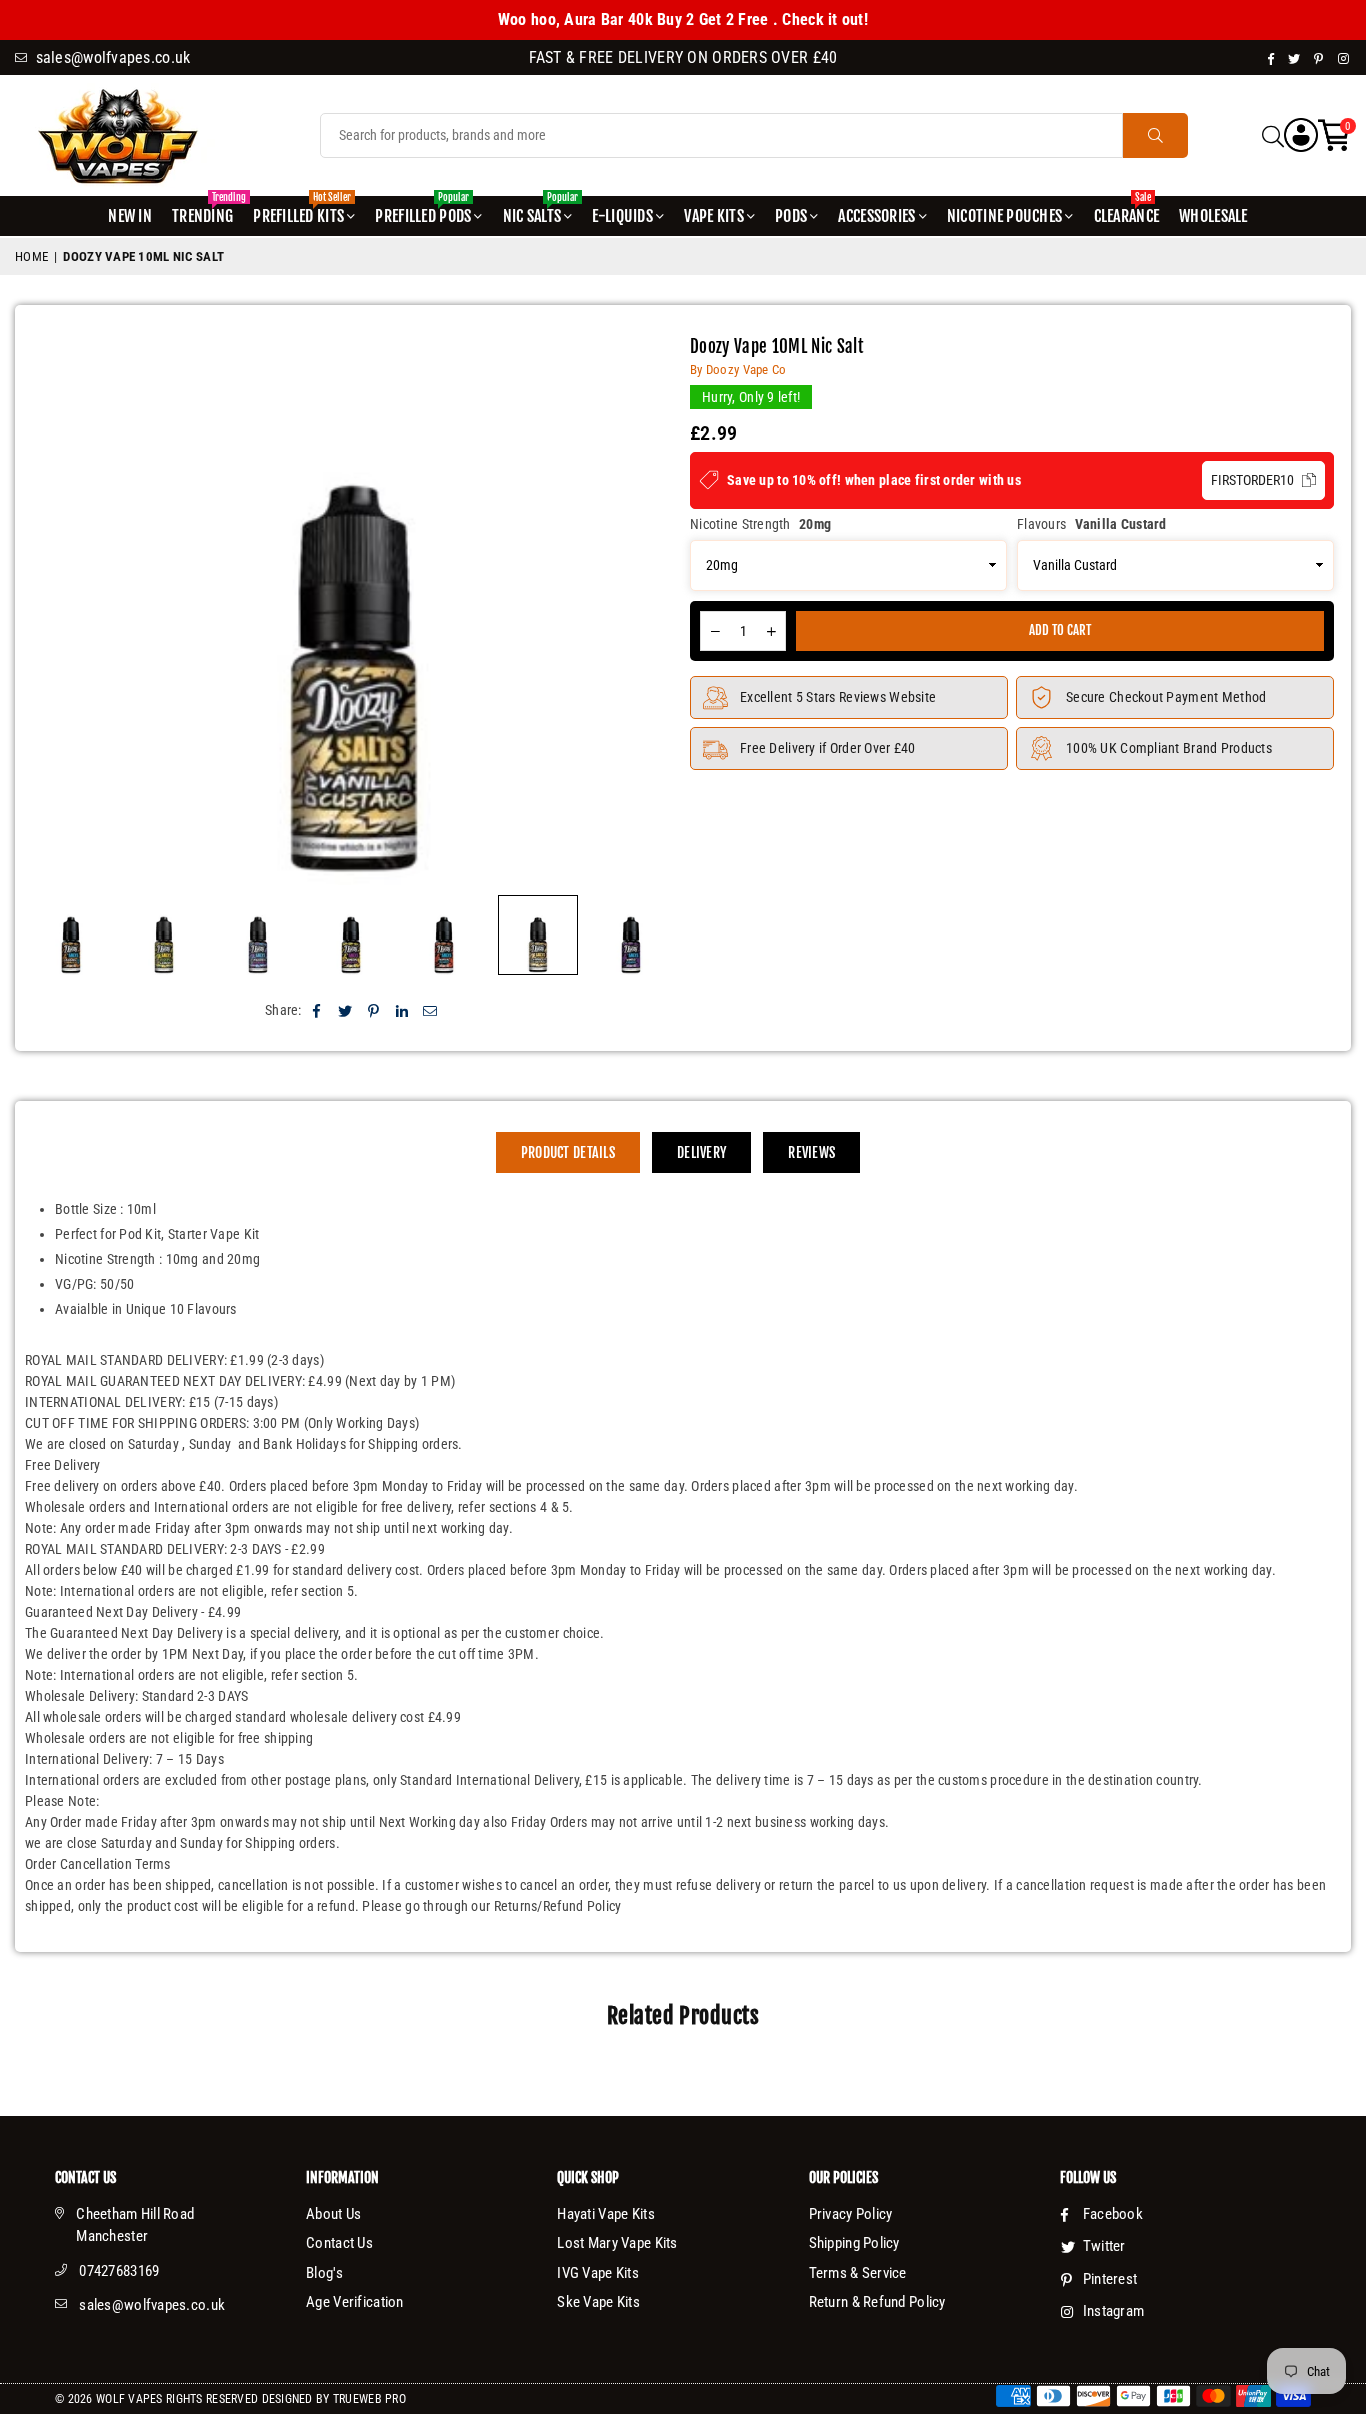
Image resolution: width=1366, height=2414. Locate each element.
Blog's (324, 2273)
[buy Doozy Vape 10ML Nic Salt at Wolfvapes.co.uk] (164, 935)
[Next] (648, 610)
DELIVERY (701, 1152)
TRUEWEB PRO (369, 2399)
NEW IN (130, 216)
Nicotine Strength (760, 524)
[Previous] (59, 610)
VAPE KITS (714, 216)
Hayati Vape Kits (605, 2214)
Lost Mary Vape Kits (617, 2243)
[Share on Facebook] (317, 1010)
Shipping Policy (854, 2243)
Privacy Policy (851, 2214)
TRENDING (205, 211)
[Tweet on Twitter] (345, 1010)
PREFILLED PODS (423, 211)
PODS (791, 216)
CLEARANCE (1127, 211)
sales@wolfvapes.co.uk (152, 2305)
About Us (333, 2214)
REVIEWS (811, 1152)
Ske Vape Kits (598, 2302)
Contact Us (339, 2243)
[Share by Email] (430, 1010)
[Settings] (1301, 135)
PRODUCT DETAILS (568, 1152)
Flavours (1092, 524)
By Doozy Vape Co (738, 369)
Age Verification (354, 2302)
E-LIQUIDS (622, 216)
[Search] (1273, 135)
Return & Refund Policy (877, 2302)
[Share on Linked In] (402, 1010)
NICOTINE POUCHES (1004, 216)
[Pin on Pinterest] (373, 1010)
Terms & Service (858, 2273)
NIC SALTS (540, 211)
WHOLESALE (1213, 216)
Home (31, 256)
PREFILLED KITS (302, 211)
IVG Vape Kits (598, 2273)
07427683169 (119, 2271)
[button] (1334, 135)
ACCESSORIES (876, 216)
